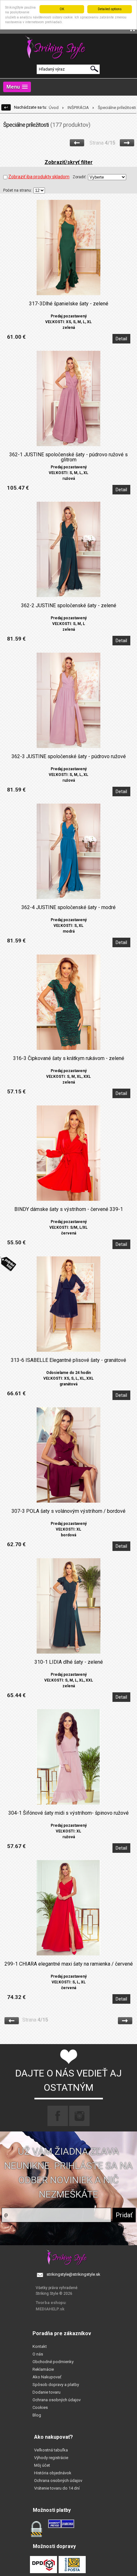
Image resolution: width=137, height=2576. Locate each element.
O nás (38, 2354)
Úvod (54, 108)
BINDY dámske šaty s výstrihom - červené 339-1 (69, 1209)
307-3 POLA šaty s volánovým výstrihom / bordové (68, 1511)
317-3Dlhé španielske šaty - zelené (69, 304)
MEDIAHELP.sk (50, 2309)
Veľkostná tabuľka (51, 2450)
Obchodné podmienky (53, 2362)
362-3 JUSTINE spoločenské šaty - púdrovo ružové (69, 757)
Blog (37, 2415)
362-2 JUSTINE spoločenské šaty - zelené (69, 606)
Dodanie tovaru (47, 2392)
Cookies (40, 2407)
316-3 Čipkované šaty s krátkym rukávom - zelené (69, 1058)
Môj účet (42, 2465)
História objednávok (53, 2473)
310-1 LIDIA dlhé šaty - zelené (69, 1662)
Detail (121, 339)
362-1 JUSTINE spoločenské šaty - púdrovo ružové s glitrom (68, 457)
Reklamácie (43, 2369)
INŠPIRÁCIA (78, 108)
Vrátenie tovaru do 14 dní (57, 2488)
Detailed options (110, 9)
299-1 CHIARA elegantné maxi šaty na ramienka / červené (69, 1964)
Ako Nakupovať (47, 2377)
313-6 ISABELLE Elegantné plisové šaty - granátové (68, 1360)
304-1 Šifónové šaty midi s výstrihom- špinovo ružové (68, 1813)
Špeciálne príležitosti (117, 108)
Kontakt (40, 2346)
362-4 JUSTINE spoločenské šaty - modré (68, 907)
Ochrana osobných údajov (57, 2400)
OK (62, 9)
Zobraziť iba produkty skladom (39, 177)
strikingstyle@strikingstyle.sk (73, 2274)
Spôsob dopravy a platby (56, 2385)
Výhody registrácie (51, 2458)
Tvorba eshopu (51, 2303)
